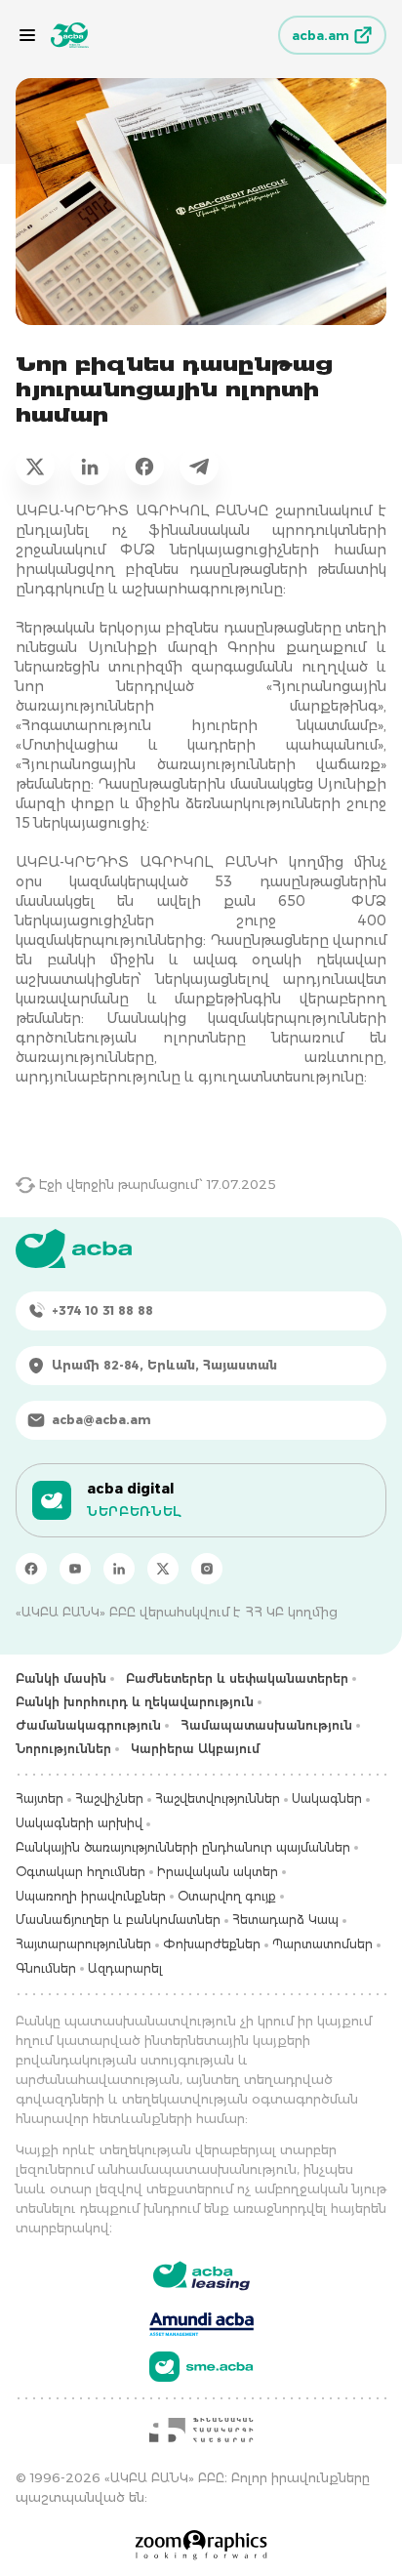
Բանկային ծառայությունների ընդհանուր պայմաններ (183, 1847)
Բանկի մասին (61, 1678)
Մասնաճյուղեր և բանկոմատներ (118, 1920)
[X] (163, 1569)
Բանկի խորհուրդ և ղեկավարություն (135, 1702)
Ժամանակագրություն (88, 1725)
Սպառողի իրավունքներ (91, 1896)
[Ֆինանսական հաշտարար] (201, 2430)
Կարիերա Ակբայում (195, 1749)
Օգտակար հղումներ (80, 1872)
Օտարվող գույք (227, 1896)
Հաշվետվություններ (218, 1799)
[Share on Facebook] (144, 466)
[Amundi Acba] (201, 2321)
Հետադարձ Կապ (285, 1920)
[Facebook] (31, 1569)
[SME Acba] (201, 2367)
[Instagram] (207, 1569)
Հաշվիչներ (109, 1799)
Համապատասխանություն (266, 1725)
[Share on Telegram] (199, 466)
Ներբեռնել (134, 1511)
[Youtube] (75, 1569)
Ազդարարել (125, 1968)
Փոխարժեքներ (212, 1944)
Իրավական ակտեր (218, 1872)
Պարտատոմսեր (322, 1944)
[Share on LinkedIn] (90, 466)
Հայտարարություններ (83, 1944)
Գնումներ (46, 1968)
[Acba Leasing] (201, 2276)
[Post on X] (35, 466)
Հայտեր (40, 1799)
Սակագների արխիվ (79, 1823)
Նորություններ (63, 1749)
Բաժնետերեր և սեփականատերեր (237, 1678)
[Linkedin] (119, 1569)
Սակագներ (327, 1799)
